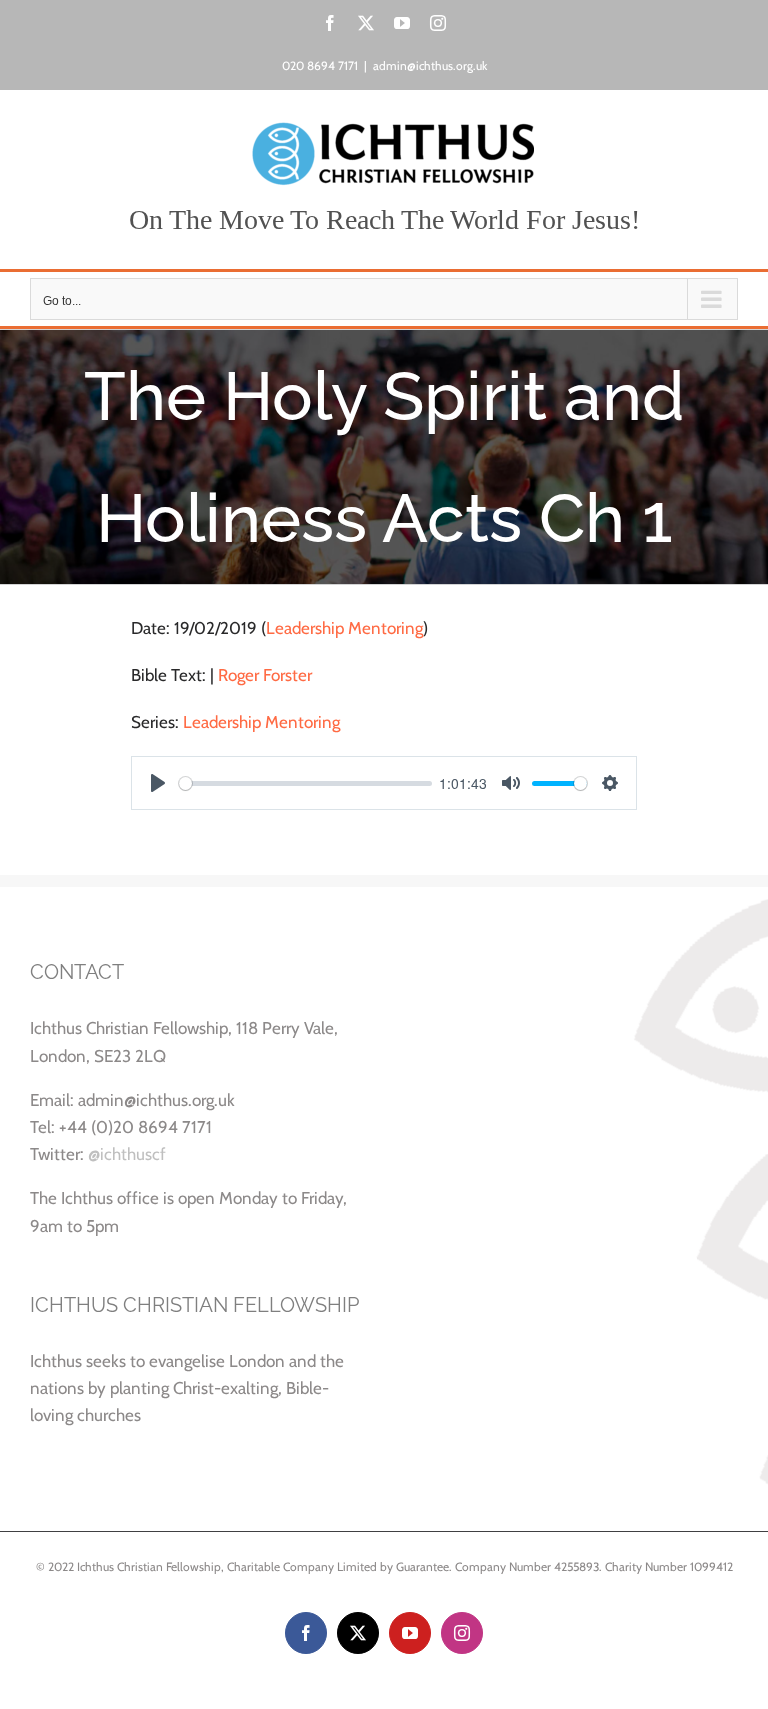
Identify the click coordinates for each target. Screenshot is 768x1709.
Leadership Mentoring (344, 628)
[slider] (305, 783)
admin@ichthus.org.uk (430, 65)
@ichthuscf (127, 1154)
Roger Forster (265, 675)
